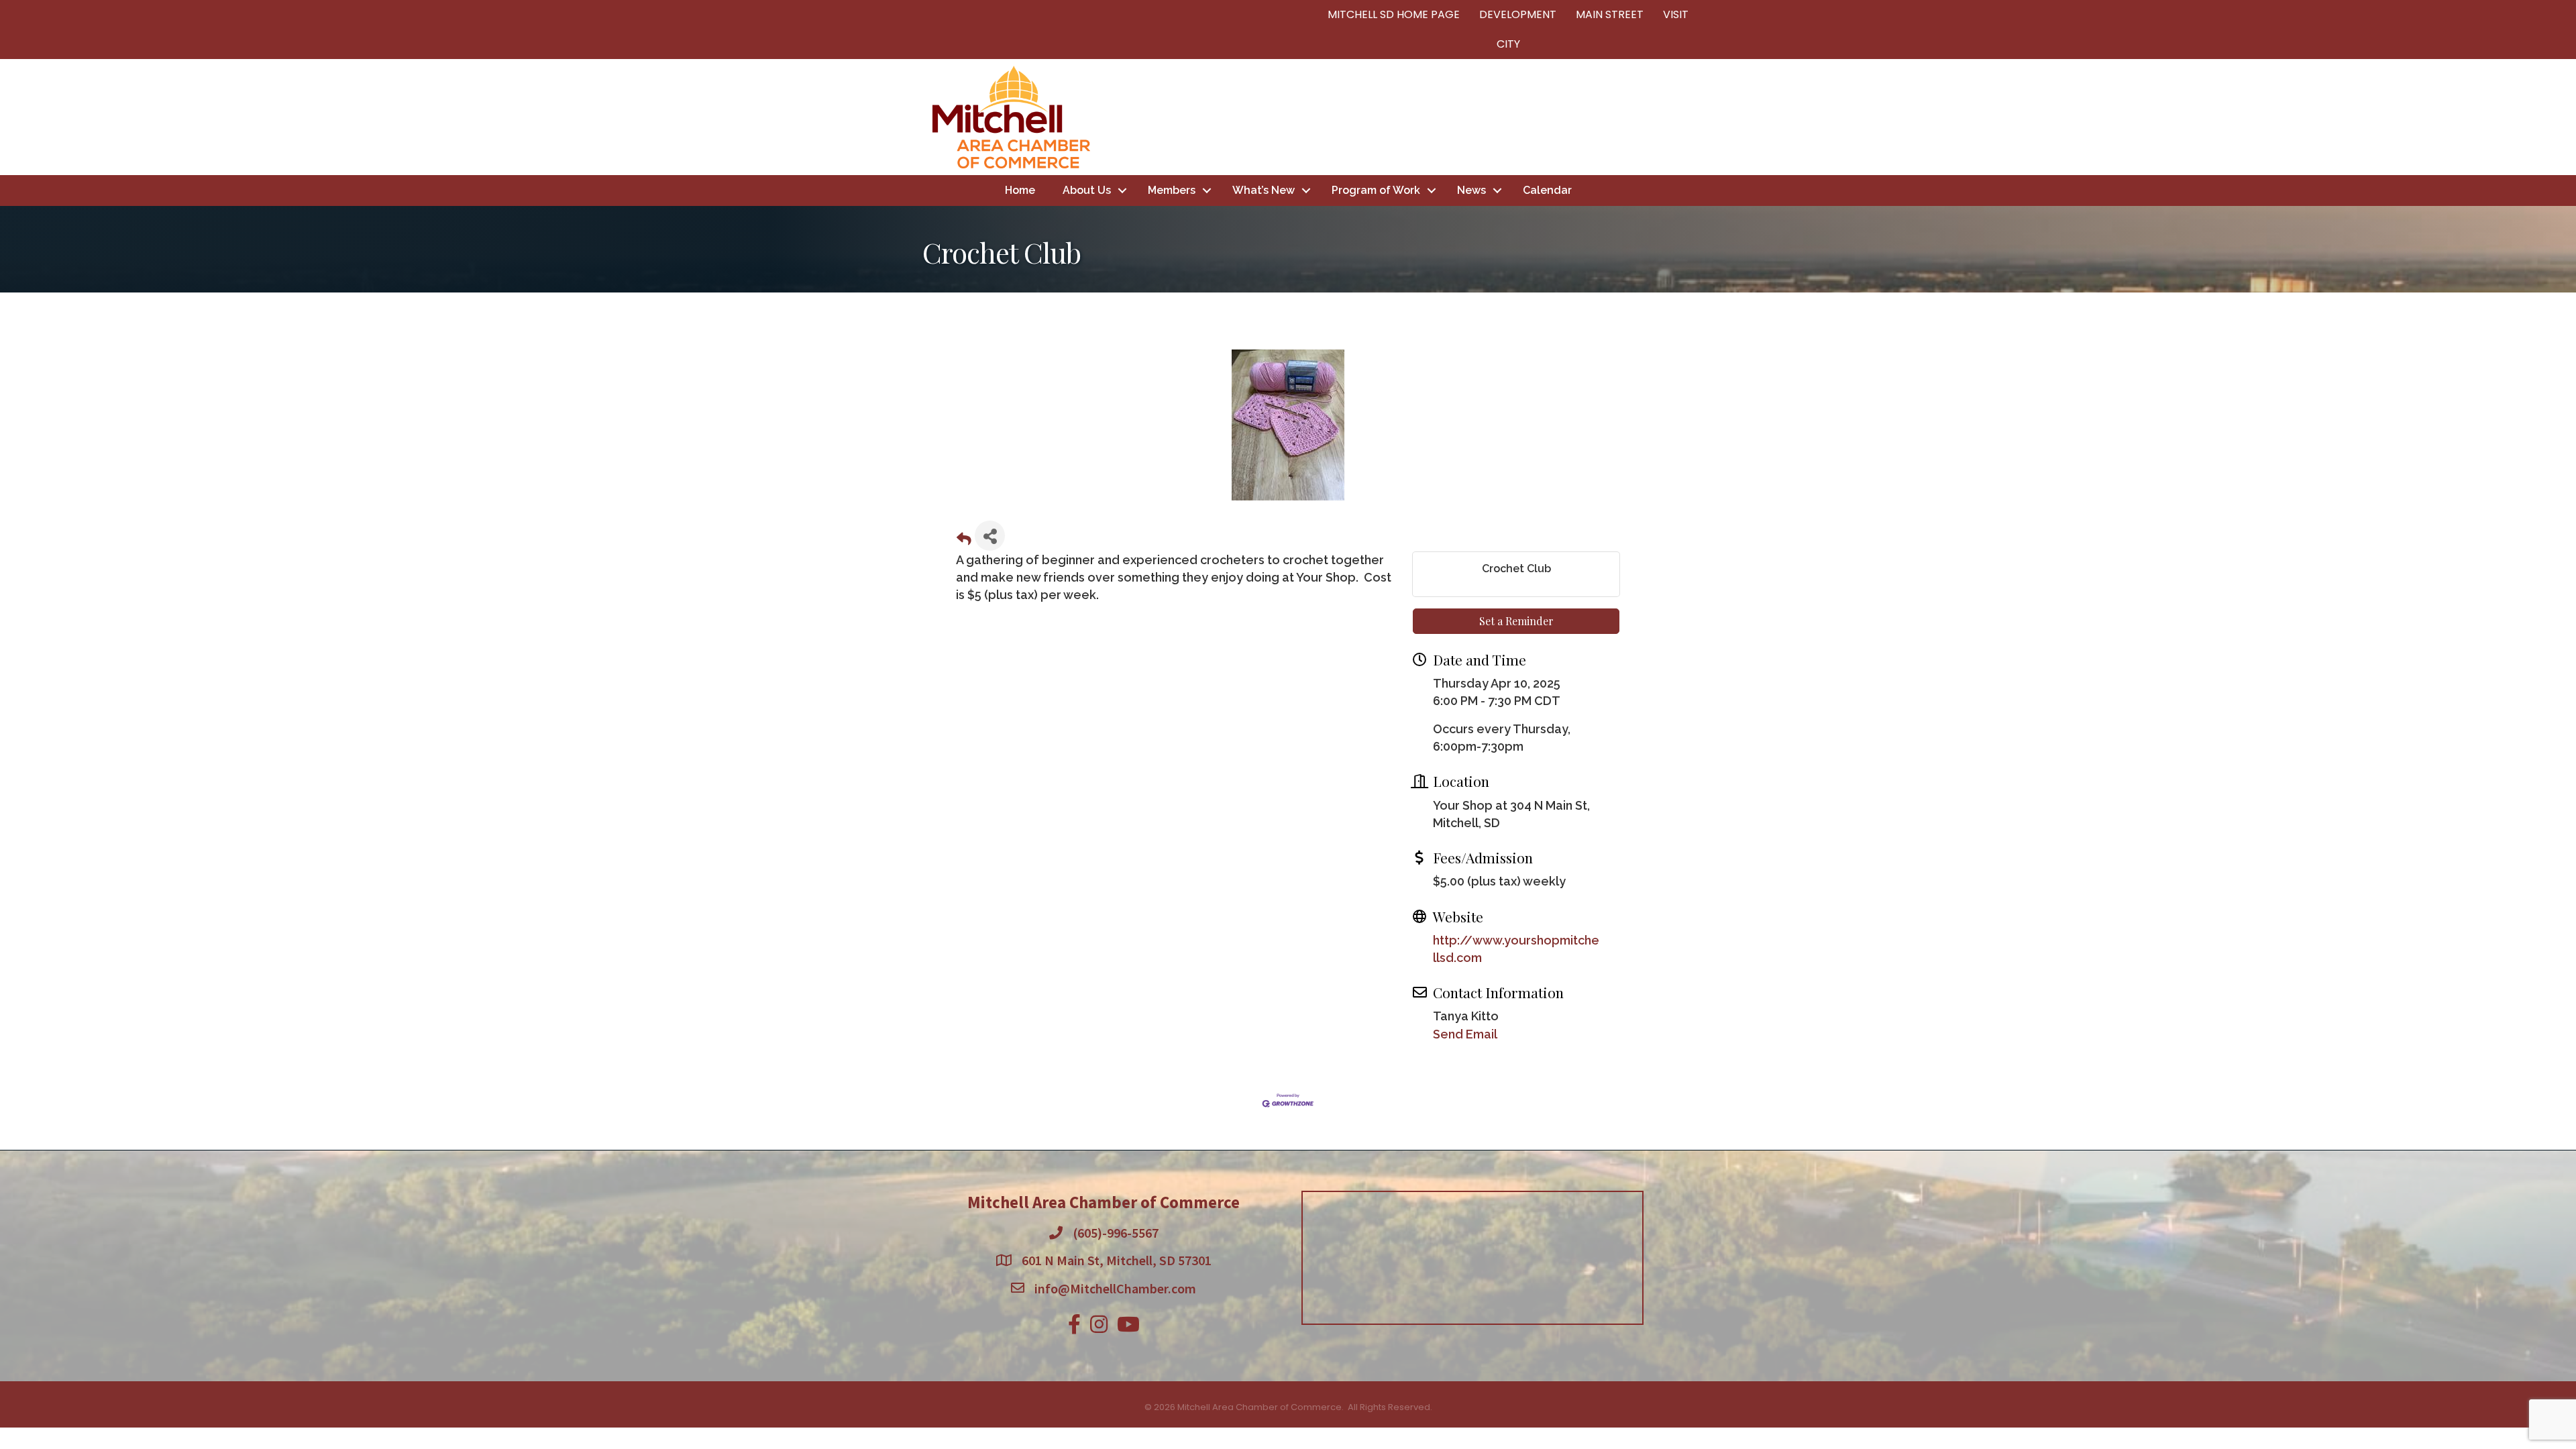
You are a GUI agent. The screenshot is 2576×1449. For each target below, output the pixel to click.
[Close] (1484, 596)
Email (1110, 674)
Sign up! (1288, 809)
